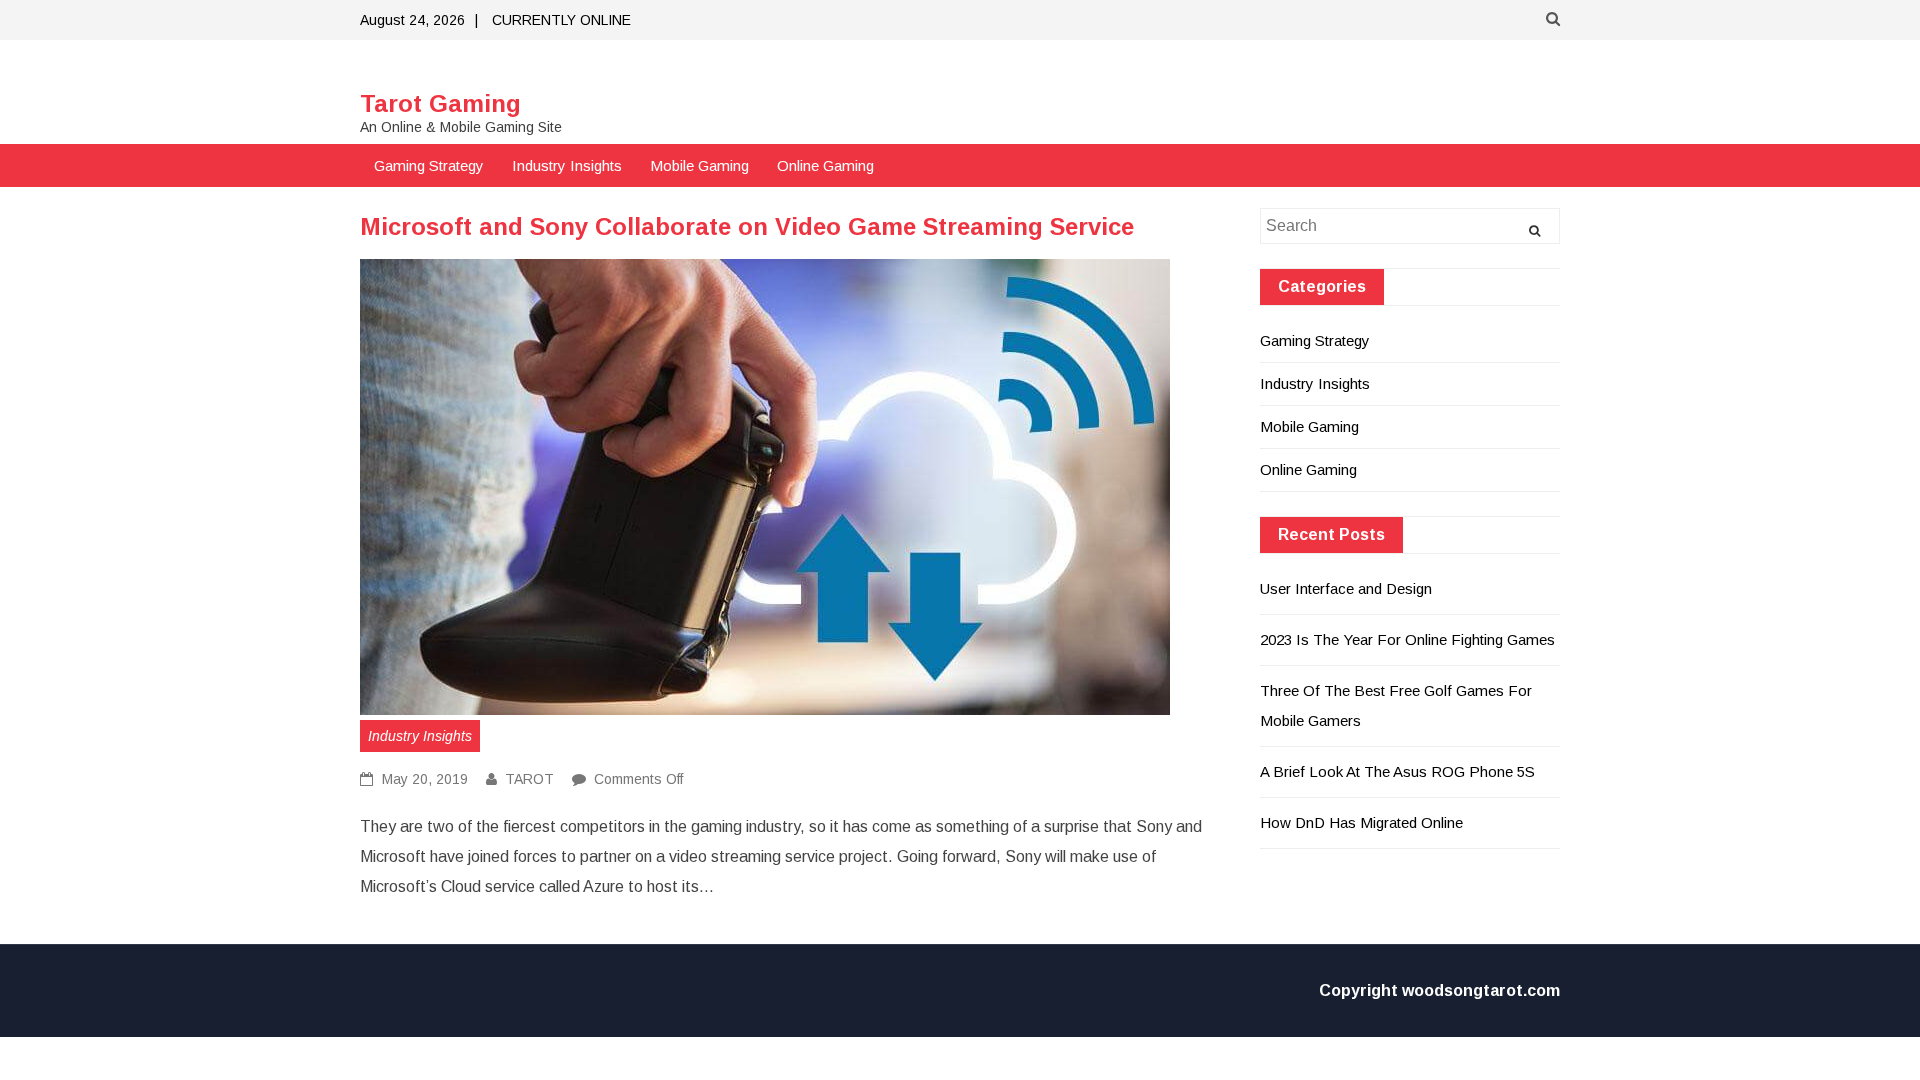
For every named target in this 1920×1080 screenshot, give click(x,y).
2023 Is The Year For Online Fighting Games (1407, 639)
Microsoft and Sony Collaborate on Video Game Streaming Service (747, 226)
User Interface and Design (1346, 588)
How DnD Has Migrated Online (1361, 822)
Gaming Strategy (429, 165)
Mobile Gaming (699, 165)
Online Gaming (825, 165)
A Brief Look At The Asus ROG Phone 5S (1397, 771)
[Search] (1534, 231)
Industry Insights (567, 165)
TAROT (529, 779)
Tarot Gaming (440, 103)
